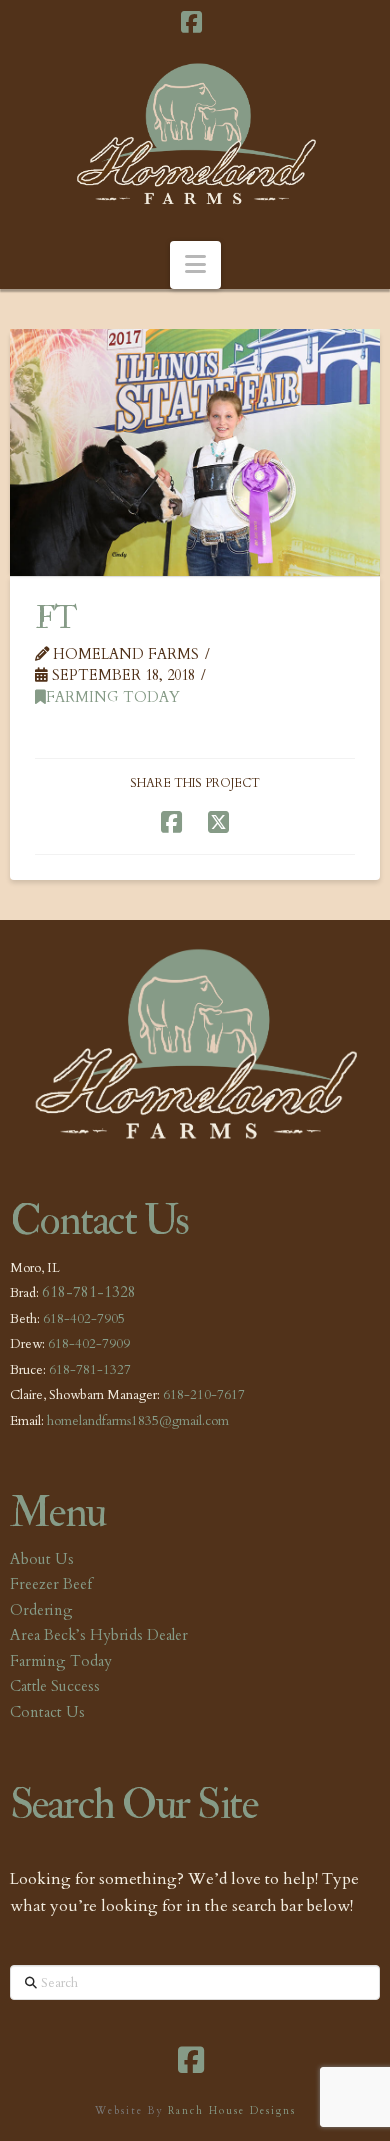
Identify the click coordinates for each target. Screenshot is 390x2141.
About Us (42, 1559)
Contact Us (47, 1712)
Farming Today (113, 697)
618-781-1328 (89, 1292)
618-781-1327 (90, 1370)
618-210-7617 (204, 1395)
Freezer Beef (51, 1584)
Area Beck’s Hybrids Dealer (99, 1635)
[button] (195, 265)
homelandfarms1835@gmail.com (138, 1421)
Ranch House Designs (232, 2111)
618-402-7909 (89, 1344)
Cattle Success (55, 1686)
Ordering (41, 1610)
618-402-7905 (84, 1319)
